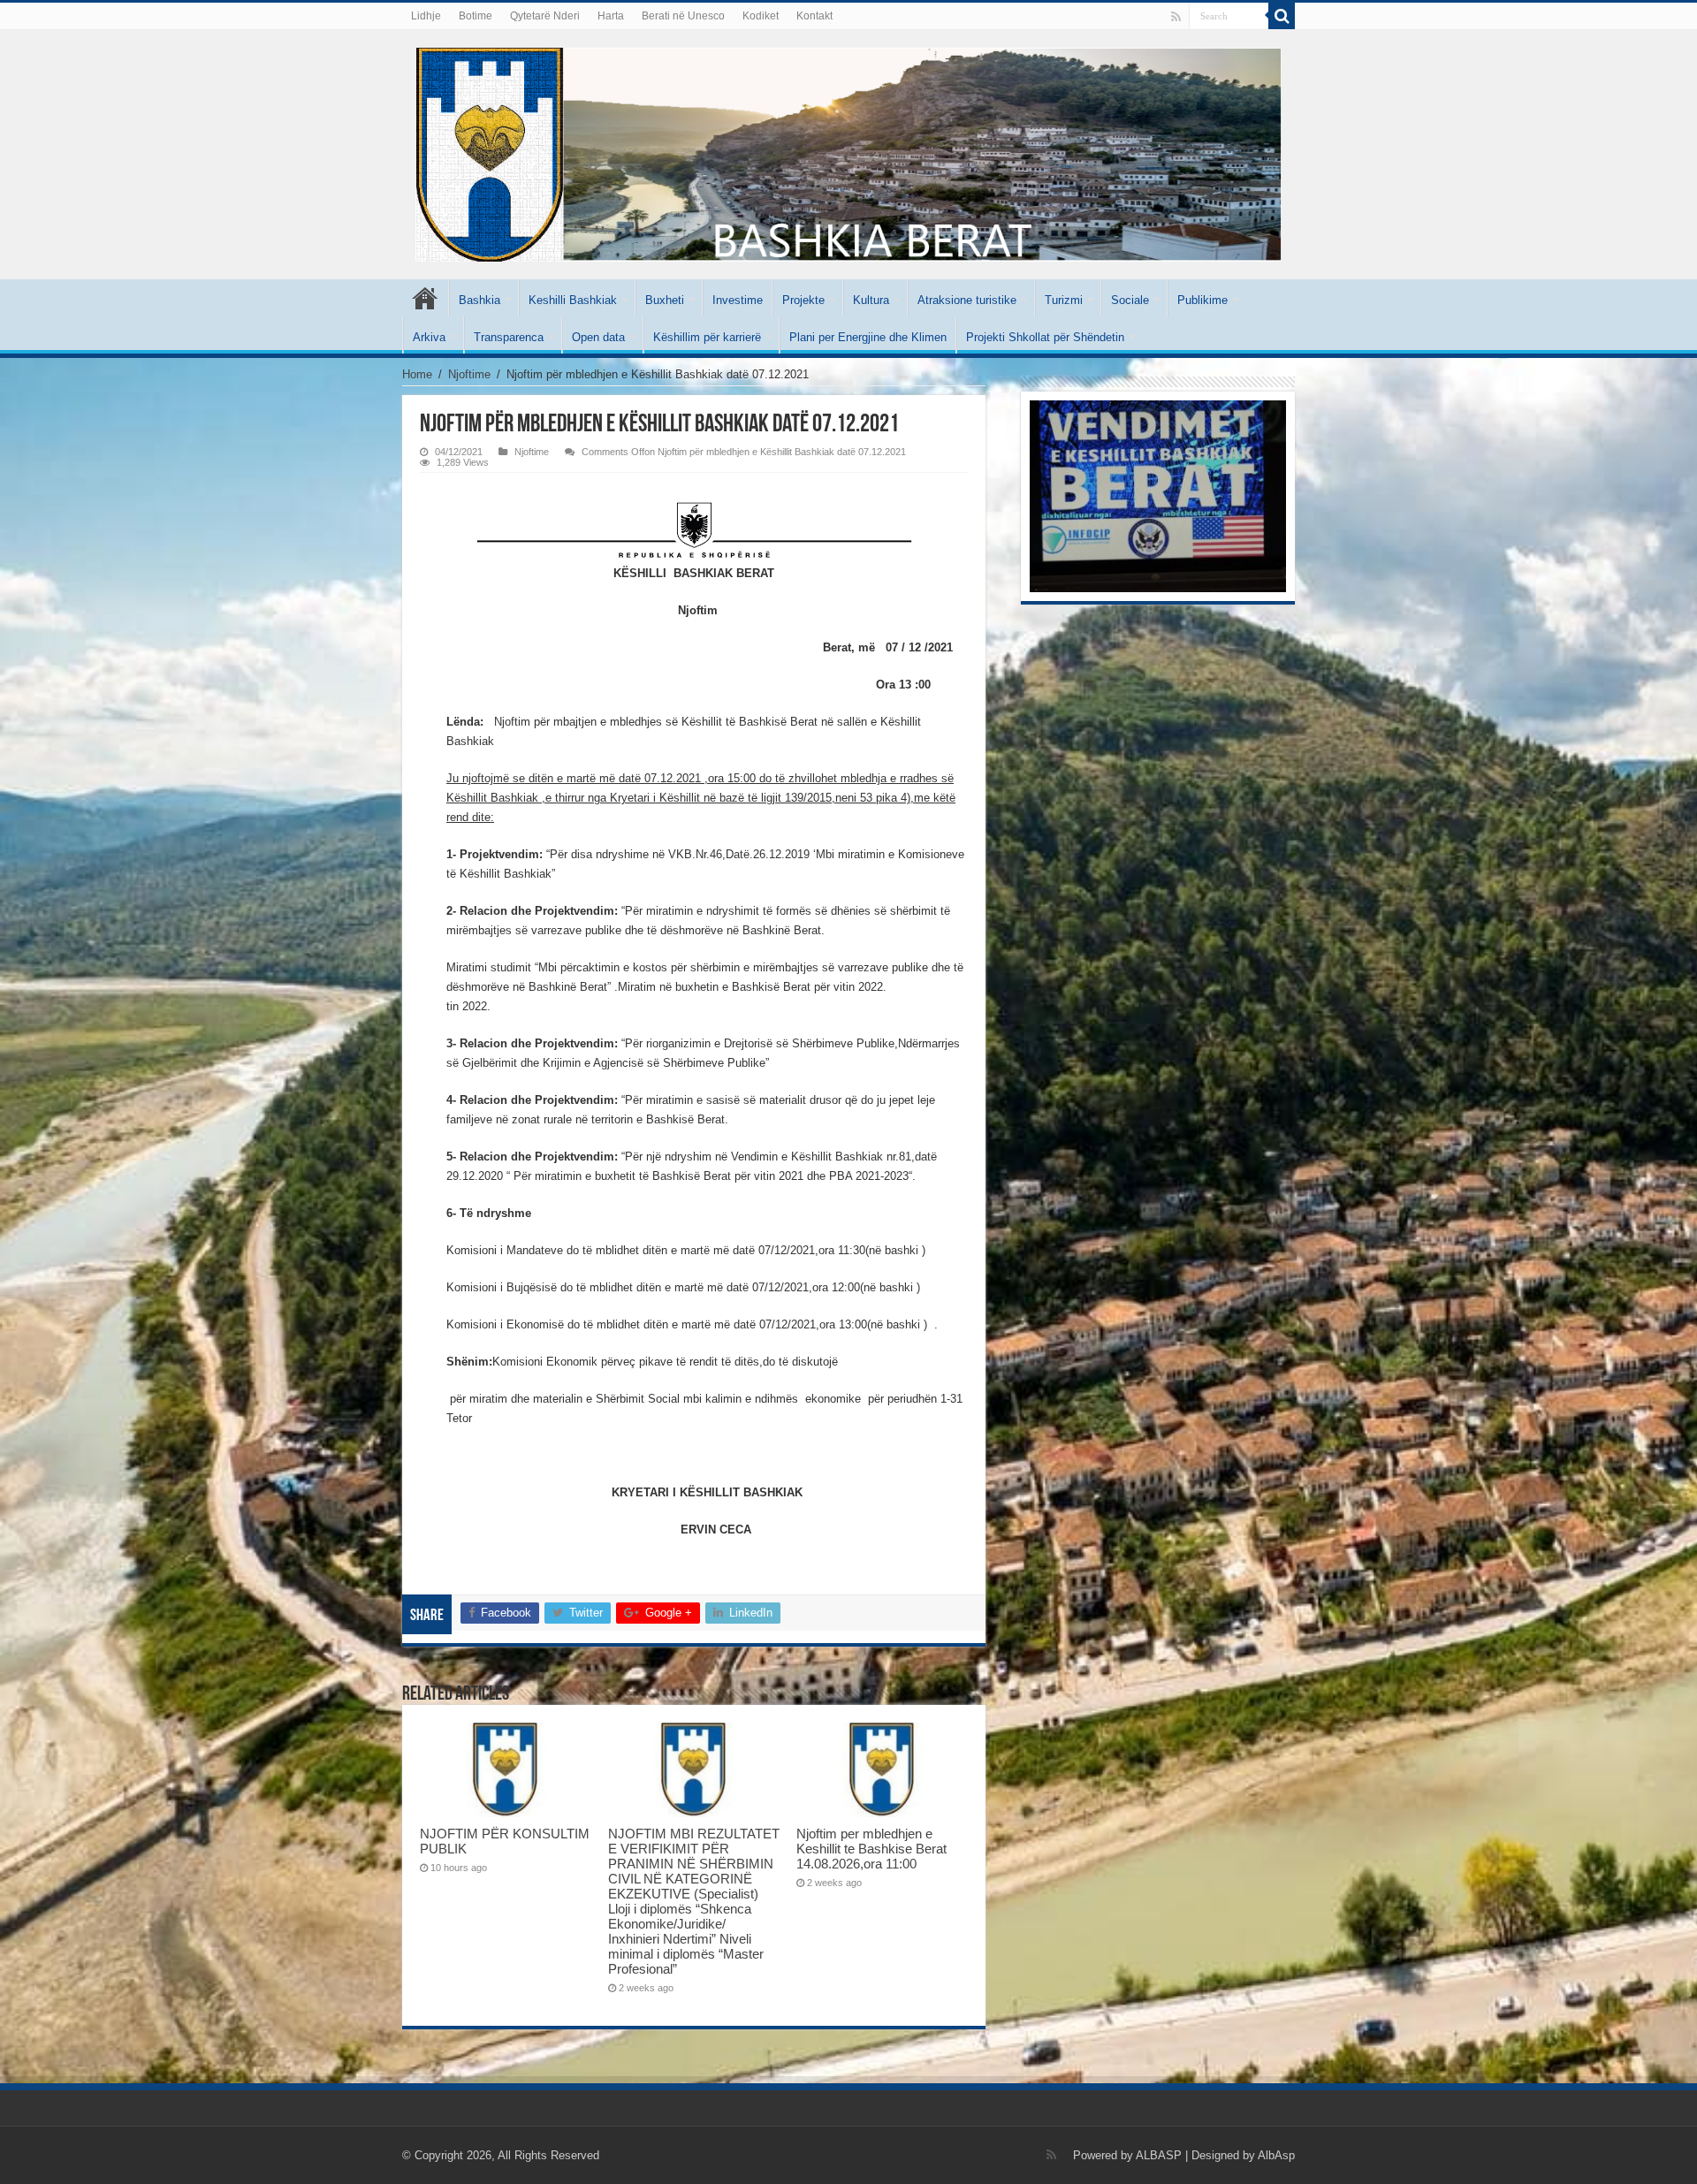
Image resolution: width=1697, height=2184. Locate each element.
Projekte (803, 300)
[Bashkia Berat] (848, 151)
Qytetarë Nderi (545, 16)
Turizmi (1064, 300)
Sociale (1130, 300)
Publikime (1202, 300)
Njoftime (469, 374)
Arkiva (429, 337)
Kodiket (761, 16)
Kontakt (814, 16)
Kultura (871, 300)
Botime (476, 16)
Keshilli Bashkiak (573, 300)
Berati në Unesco (683, 16)
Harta (611, 16)
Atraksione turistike (967, 300)
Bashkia (479, 300)
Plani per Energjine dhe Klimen (868, 337)
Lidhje (426, 16)
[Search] (1282, 16)
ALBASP (1159, 2155)
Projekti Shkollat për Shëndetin (1045, 337)
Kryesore (425, 298)
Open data (598, 337)
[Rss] (1176, 17)
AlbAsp (1276, 2155)
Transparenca (509, 337)
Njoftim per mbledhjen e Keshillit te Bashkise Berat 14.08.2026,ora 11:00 (871, 1849)
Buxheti (665, 300)
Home (417, 374)
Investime (738, 300)
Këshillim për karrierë (707, 337)
